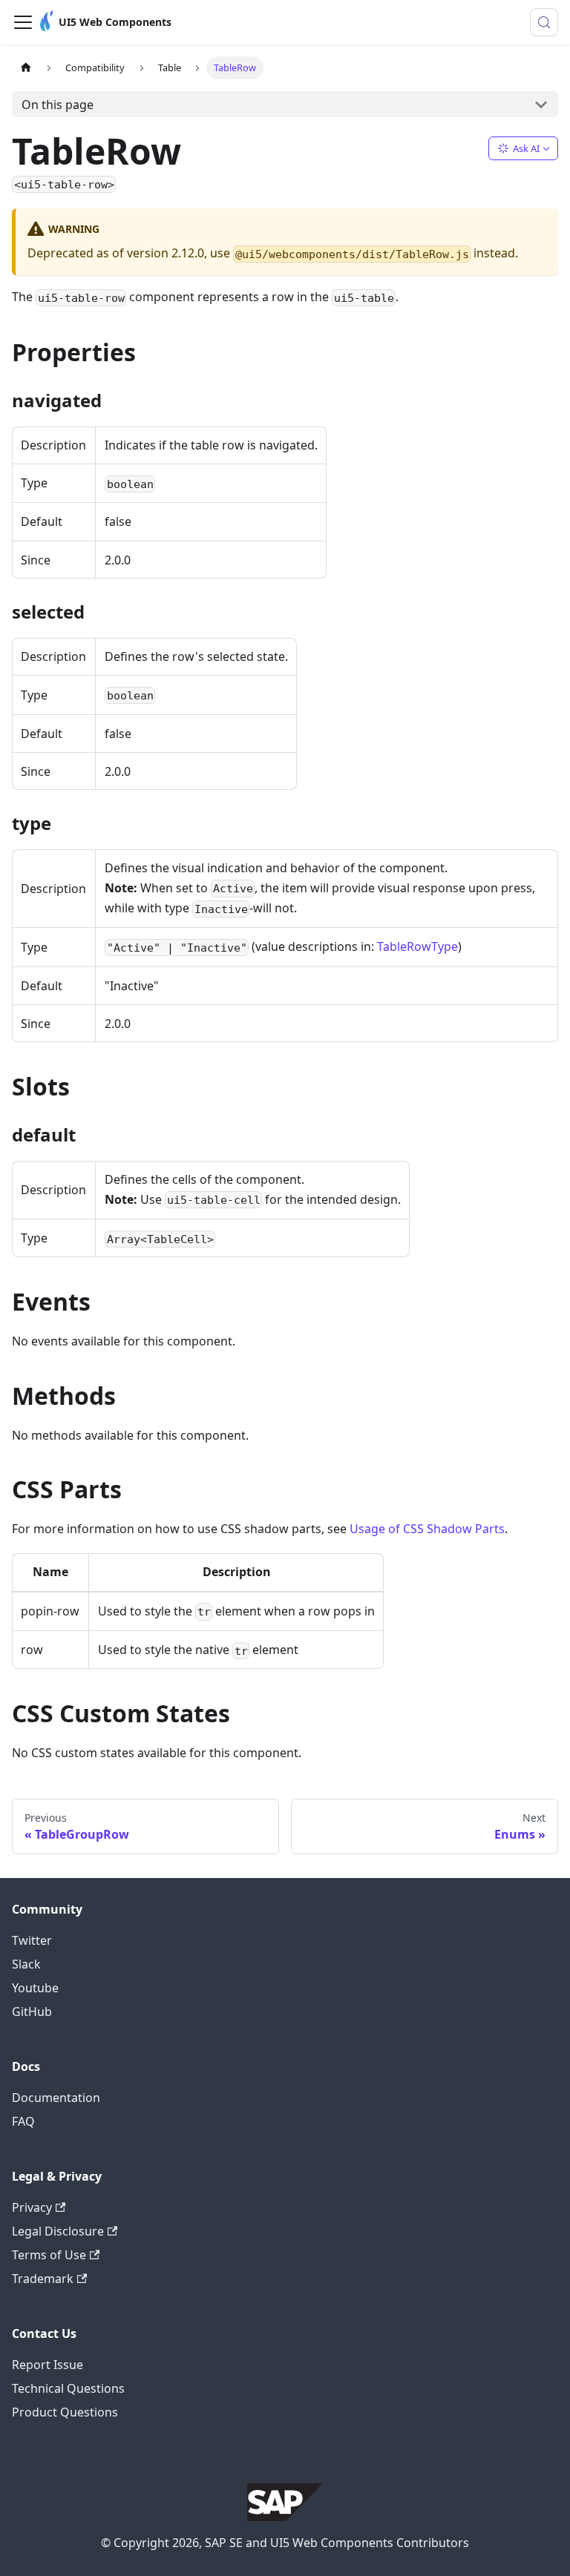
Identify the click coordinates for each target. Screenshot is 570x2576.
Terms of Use (49, 2255)
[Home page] (26, 68)
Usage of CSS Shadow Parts (427, 1529)
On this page (58, 105)
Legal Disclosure (58, 2231)
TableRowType (417, 946)
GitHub (32, 2012)
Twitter (32, 1940)
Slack (26, 1964)
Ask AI (526, 148)
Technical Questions (68, 2388)
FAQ (23, 2121)
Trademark (43, 2279)
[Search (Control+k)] (544, 22)
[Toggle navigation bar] (23, 22)
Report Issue (47, 2365)
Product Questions (65, 2412)
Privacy (32, 2207)
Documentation (56, 2098)
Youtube (35, 1988)
